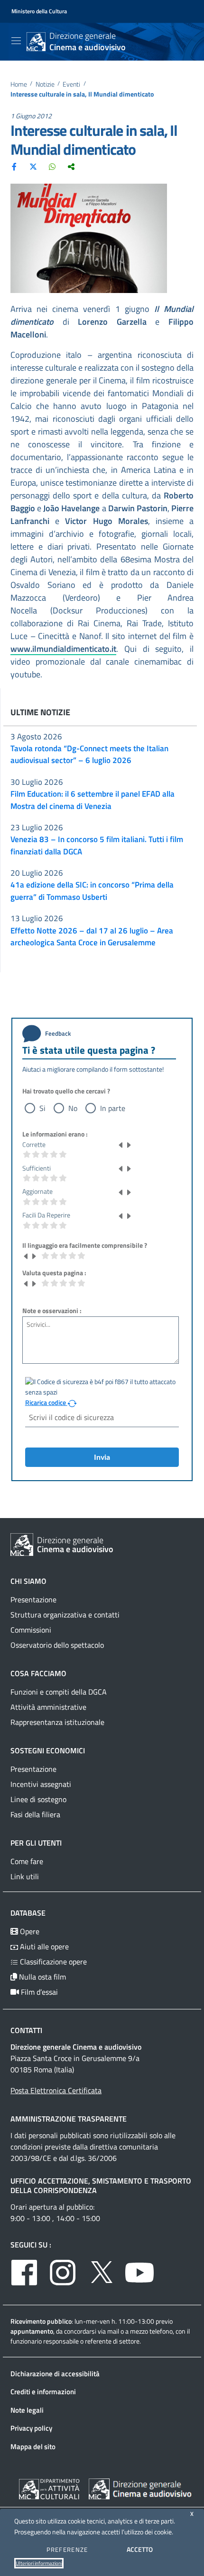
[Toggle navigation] (16, 41)
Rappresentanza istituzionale (57, 1722)
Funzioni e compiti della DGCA (59, 1692)
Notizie (45, 84)
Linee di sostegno (38, 1799)
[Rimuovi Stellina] (121, 1145)
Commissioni (31, 1630)
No (73, 1108)
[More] (71, 166)
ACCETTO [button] (140, 2549)
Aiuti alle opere (43, 1946)
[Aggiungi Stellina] (129, 1145)
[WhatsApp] (52, 166)
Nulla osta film (42, 1977)
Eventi (71, 84)
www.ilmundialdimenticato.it (63, 649)
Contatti (26, 2030)
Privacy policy (31, 2428)
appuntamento (32, 2331)
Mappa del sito (33, 2447)
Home (19, 84)
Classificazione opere (52, 1962)
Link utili (25, 1876)
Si (42, 1108)
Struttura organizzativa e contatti (65, 1615)
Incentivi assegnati (41, 1784)
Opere (29, 1931)
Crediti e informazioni (43, 2392)
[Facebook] (14, 166)
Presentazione (33, 1599)
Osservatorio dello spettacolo (57, 1645)
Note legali (27, 2410)
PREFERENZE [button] (67, 2549)
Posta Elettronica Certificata (56, 2090)
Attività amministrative (48, 1707)
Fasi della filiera (35, 1814)
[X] (33, 166)
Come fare (27, 1861)
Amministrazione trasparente (69, 2119)
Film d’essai (38, 1992)
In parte (113, 1108)
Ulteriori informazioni (39, 2563)
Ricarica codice (46, 1403)
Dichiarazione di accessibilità (55, 2374)
